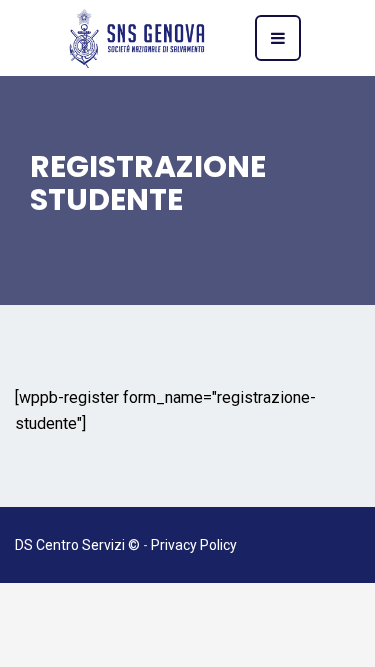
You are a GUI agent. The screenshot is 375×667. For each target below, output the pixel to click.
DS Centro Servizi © (77, 545)
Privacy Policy (194, 545)
